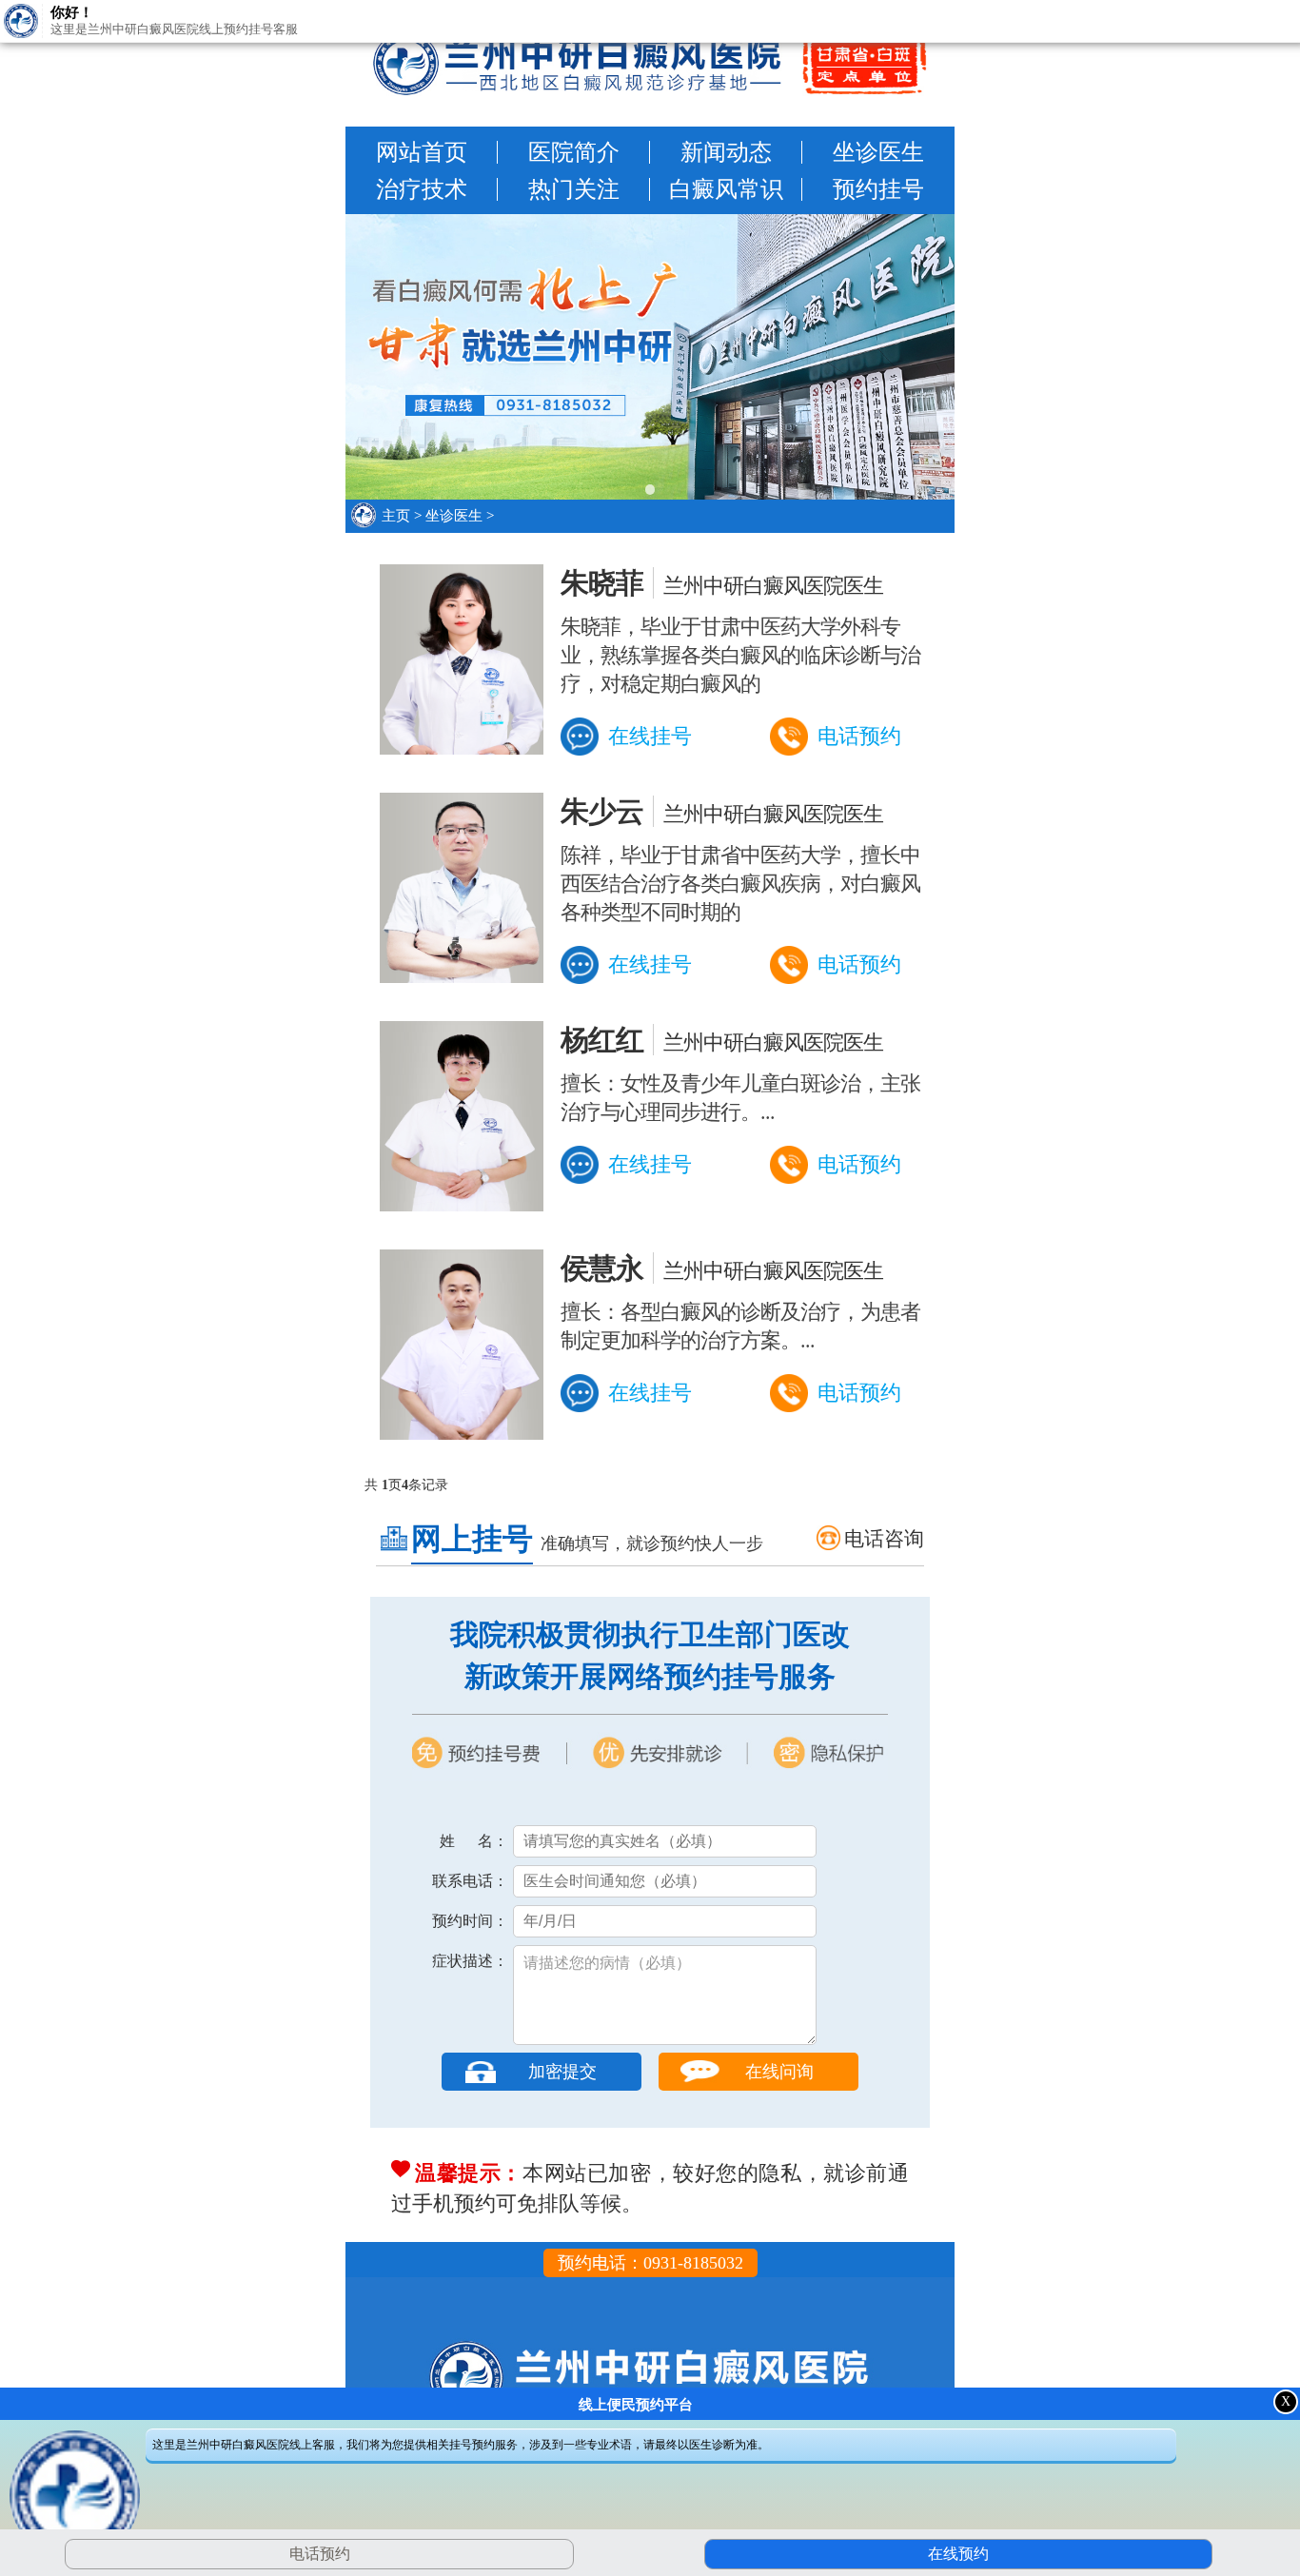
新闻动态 (726, 152)
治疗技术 (422, 189)
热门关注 (574, 189)
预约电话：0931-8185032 (650, 2263)
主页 (396, 516)
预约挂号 (878, 189)
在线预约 (956, 2554)
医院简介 (574, 152)
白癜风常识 (726, 189)
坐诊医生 (878, 152)
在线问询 (779, 2072)
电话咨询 (884, 1539)
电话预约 (859, 736)
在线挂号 (650, 736)
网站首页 (422, 152)
